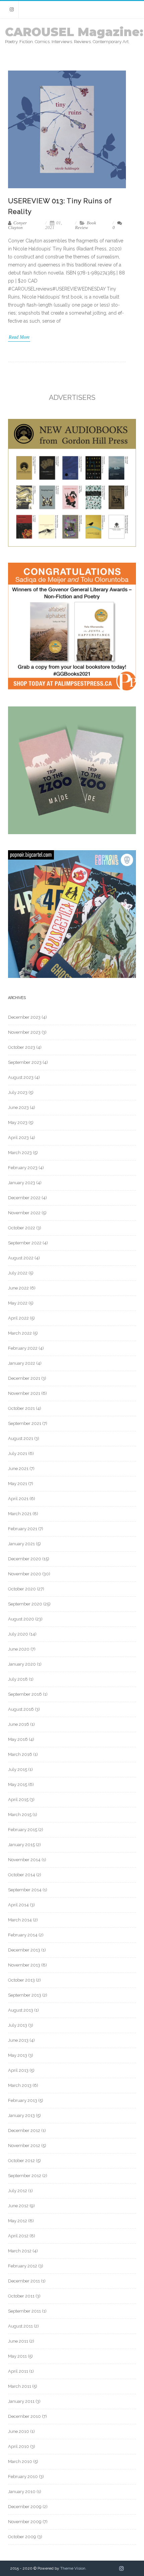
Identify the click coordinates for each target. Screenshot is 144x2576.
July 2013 (18, 2025)
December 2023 (24, 1017)
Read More (19, 337)
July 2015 (18, 1769)
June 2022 (18, 1288)
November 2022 (24, 1213)
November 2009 (25, 2522)
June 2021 (18, 1469)
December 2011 (24, 2281)
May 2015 (18, 1784)
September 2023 (25, 1062)
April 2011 (18, 2371)
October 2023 (22, 1047)
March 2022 (20, 1333)
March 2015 (20, 1815)
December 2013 (24, 1950)
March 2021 (20, 1514)
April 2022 (18, 1318)
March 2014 (20, 1920)
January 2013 (21, 2115)
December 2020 (25, 1559)
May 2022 (18, 1303)
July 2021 (18, 1453)
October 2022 (22, 1228)
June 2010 (19, 2431)
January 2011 (21, 2401)
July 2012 (18, 2191)
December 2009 (25, 2507)
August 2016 (21, 1709)
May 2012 (18, 2221)
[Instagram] (12, 10)
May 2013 (18, 2055)
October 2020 (22, 1589)
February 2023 (23, 1168)
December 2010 (24, 2416)
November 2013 (24, 1965)
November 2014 (24, 1860)
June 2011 (18, 2341)
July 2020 (18, 1634)
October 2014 (22, 1875)
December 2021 (24, 1378)
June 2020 (19, 1649)
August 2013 (21, 2010)
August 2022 (21, 1258)
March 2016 (20, 1754)
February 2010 (23, 2477)
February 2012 (23, 2266)
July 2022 (18, 1273)
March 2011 (20, 2386)
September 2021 (25, 1423)
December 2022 (24, 1198)
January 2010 (22, 2492)
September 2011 (24, 2311)
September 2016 (25, 1694)
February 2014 (23, 1935)
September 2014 (25, 1890)
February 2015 (23, 1830)
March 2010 (20, 2461)
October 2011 (21, 2296)
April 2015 (18, 1800)
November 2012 (24, 2146)
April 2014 (18, 1905)
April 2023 (18, 1138)
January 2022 (22, 1363)
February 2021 (23, 1529)
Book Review (86, 225)
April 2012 (18, 2236)
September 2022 (25, 1243)
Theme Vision (73, 2568)
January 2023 (22, 1183)
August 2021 (21, 1438)
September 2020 (25, 1604)
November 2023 (24, 1032)
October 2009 (22, 2537)
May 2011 (17, 2356)
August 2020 (21, 1619)
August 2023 (21, 1077)
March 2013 (20, 2085)
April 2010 (19, 2446)
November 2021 (24, 1393)
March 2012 (20, 2251)
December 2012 (24, 2131)
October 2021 (21, 1408)
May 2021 (18, 1484)
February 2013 (23, 2100)
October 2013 (21, 1980)
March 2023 (20, 1153)
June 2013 (18, 2040)
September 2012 (25, 2176)
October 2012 (21, 2161)
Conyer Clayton (17, 225)
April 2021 (18, 1499)
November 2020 (25, 1574)
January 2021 (21, 1544)
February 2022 (23, 1348)
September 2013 (25, 1995)
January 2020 (22, 1664)
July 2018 (18, 1679)
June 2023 (18, 1107)
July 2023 (18, 1092)
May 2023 (18, 1123)
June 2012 (18, 2206)
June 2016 (19, 1724)
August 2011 (20, 2326)
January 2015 (21, 1845)
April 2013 (18, 2070)
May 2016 (18, 1739)
